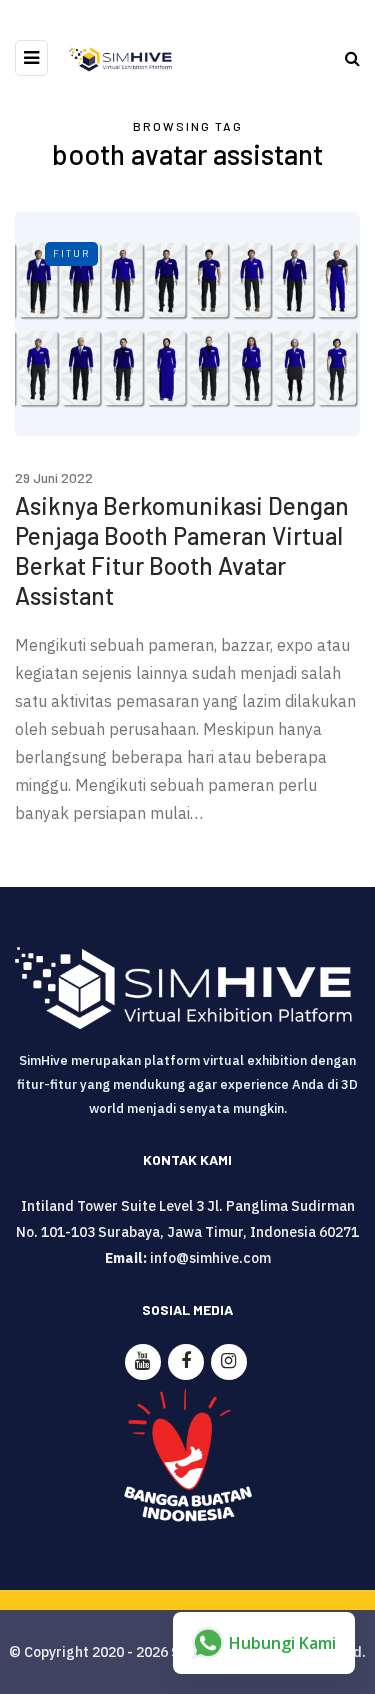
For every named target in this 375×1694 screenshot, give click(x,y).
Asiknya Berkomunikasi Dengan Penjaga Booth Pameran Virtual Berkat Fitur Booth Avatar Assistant (182, 550)
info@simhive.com (210, 1258)
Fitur (71, 253)
